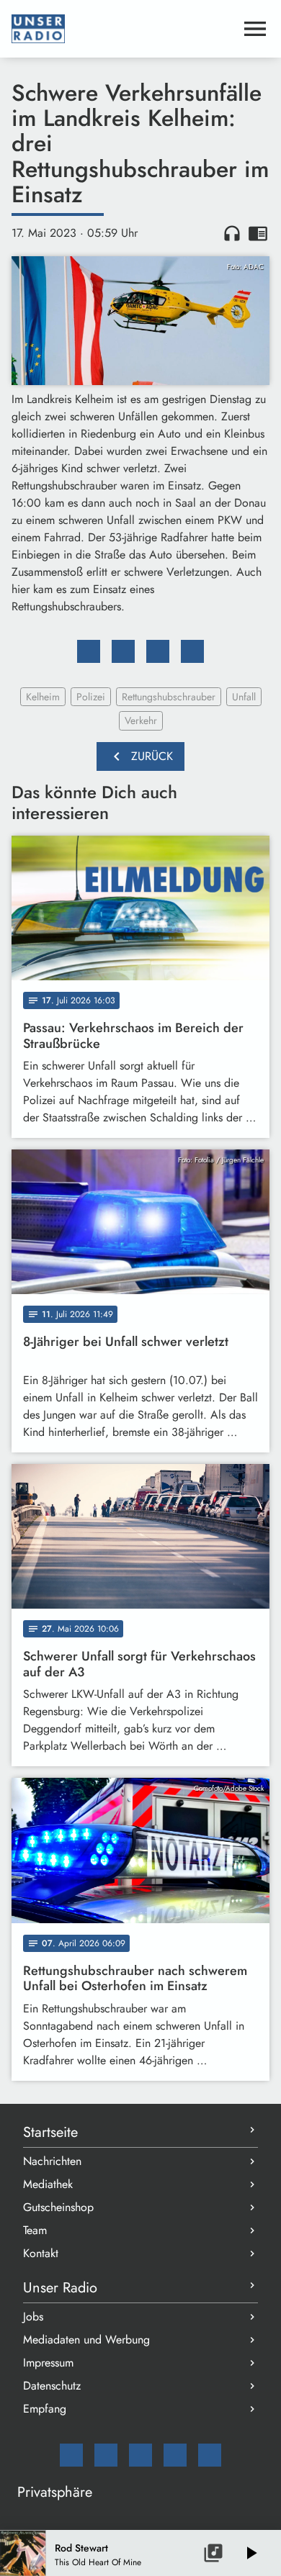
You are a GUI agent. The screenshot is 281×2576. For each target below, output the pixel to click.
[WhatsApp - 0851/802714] (210, 2455)
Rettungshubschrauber (169, 697)
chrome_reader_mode (258, 233)
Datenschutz (52, 2386)
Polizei (91, 697)
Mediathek (48, 2184)
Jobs (33, 2317)
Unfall (244, 697)
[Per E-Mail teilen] (192, 651)
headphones (232, 233)
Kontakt (41, 2253)
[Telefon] (175, 2455)
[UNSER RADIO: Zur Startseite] (123, 29)
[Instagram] (140, 2455)
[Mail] (71, 2455)
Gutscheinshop (58, 2207)
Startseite (50, 2132)
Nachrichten (52, 2161)
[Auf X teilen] (123, 651)
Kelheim (43, 697)
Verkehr (141, 720)
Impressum (48, 2363)
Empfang (45, 2409)
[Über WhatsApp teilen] (158, 651)
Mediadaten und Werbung (86, 2340)
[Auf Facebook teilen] (89, 651)
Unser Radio (60, 2288)
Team (35, 2230)
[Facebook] (106, 2455)
